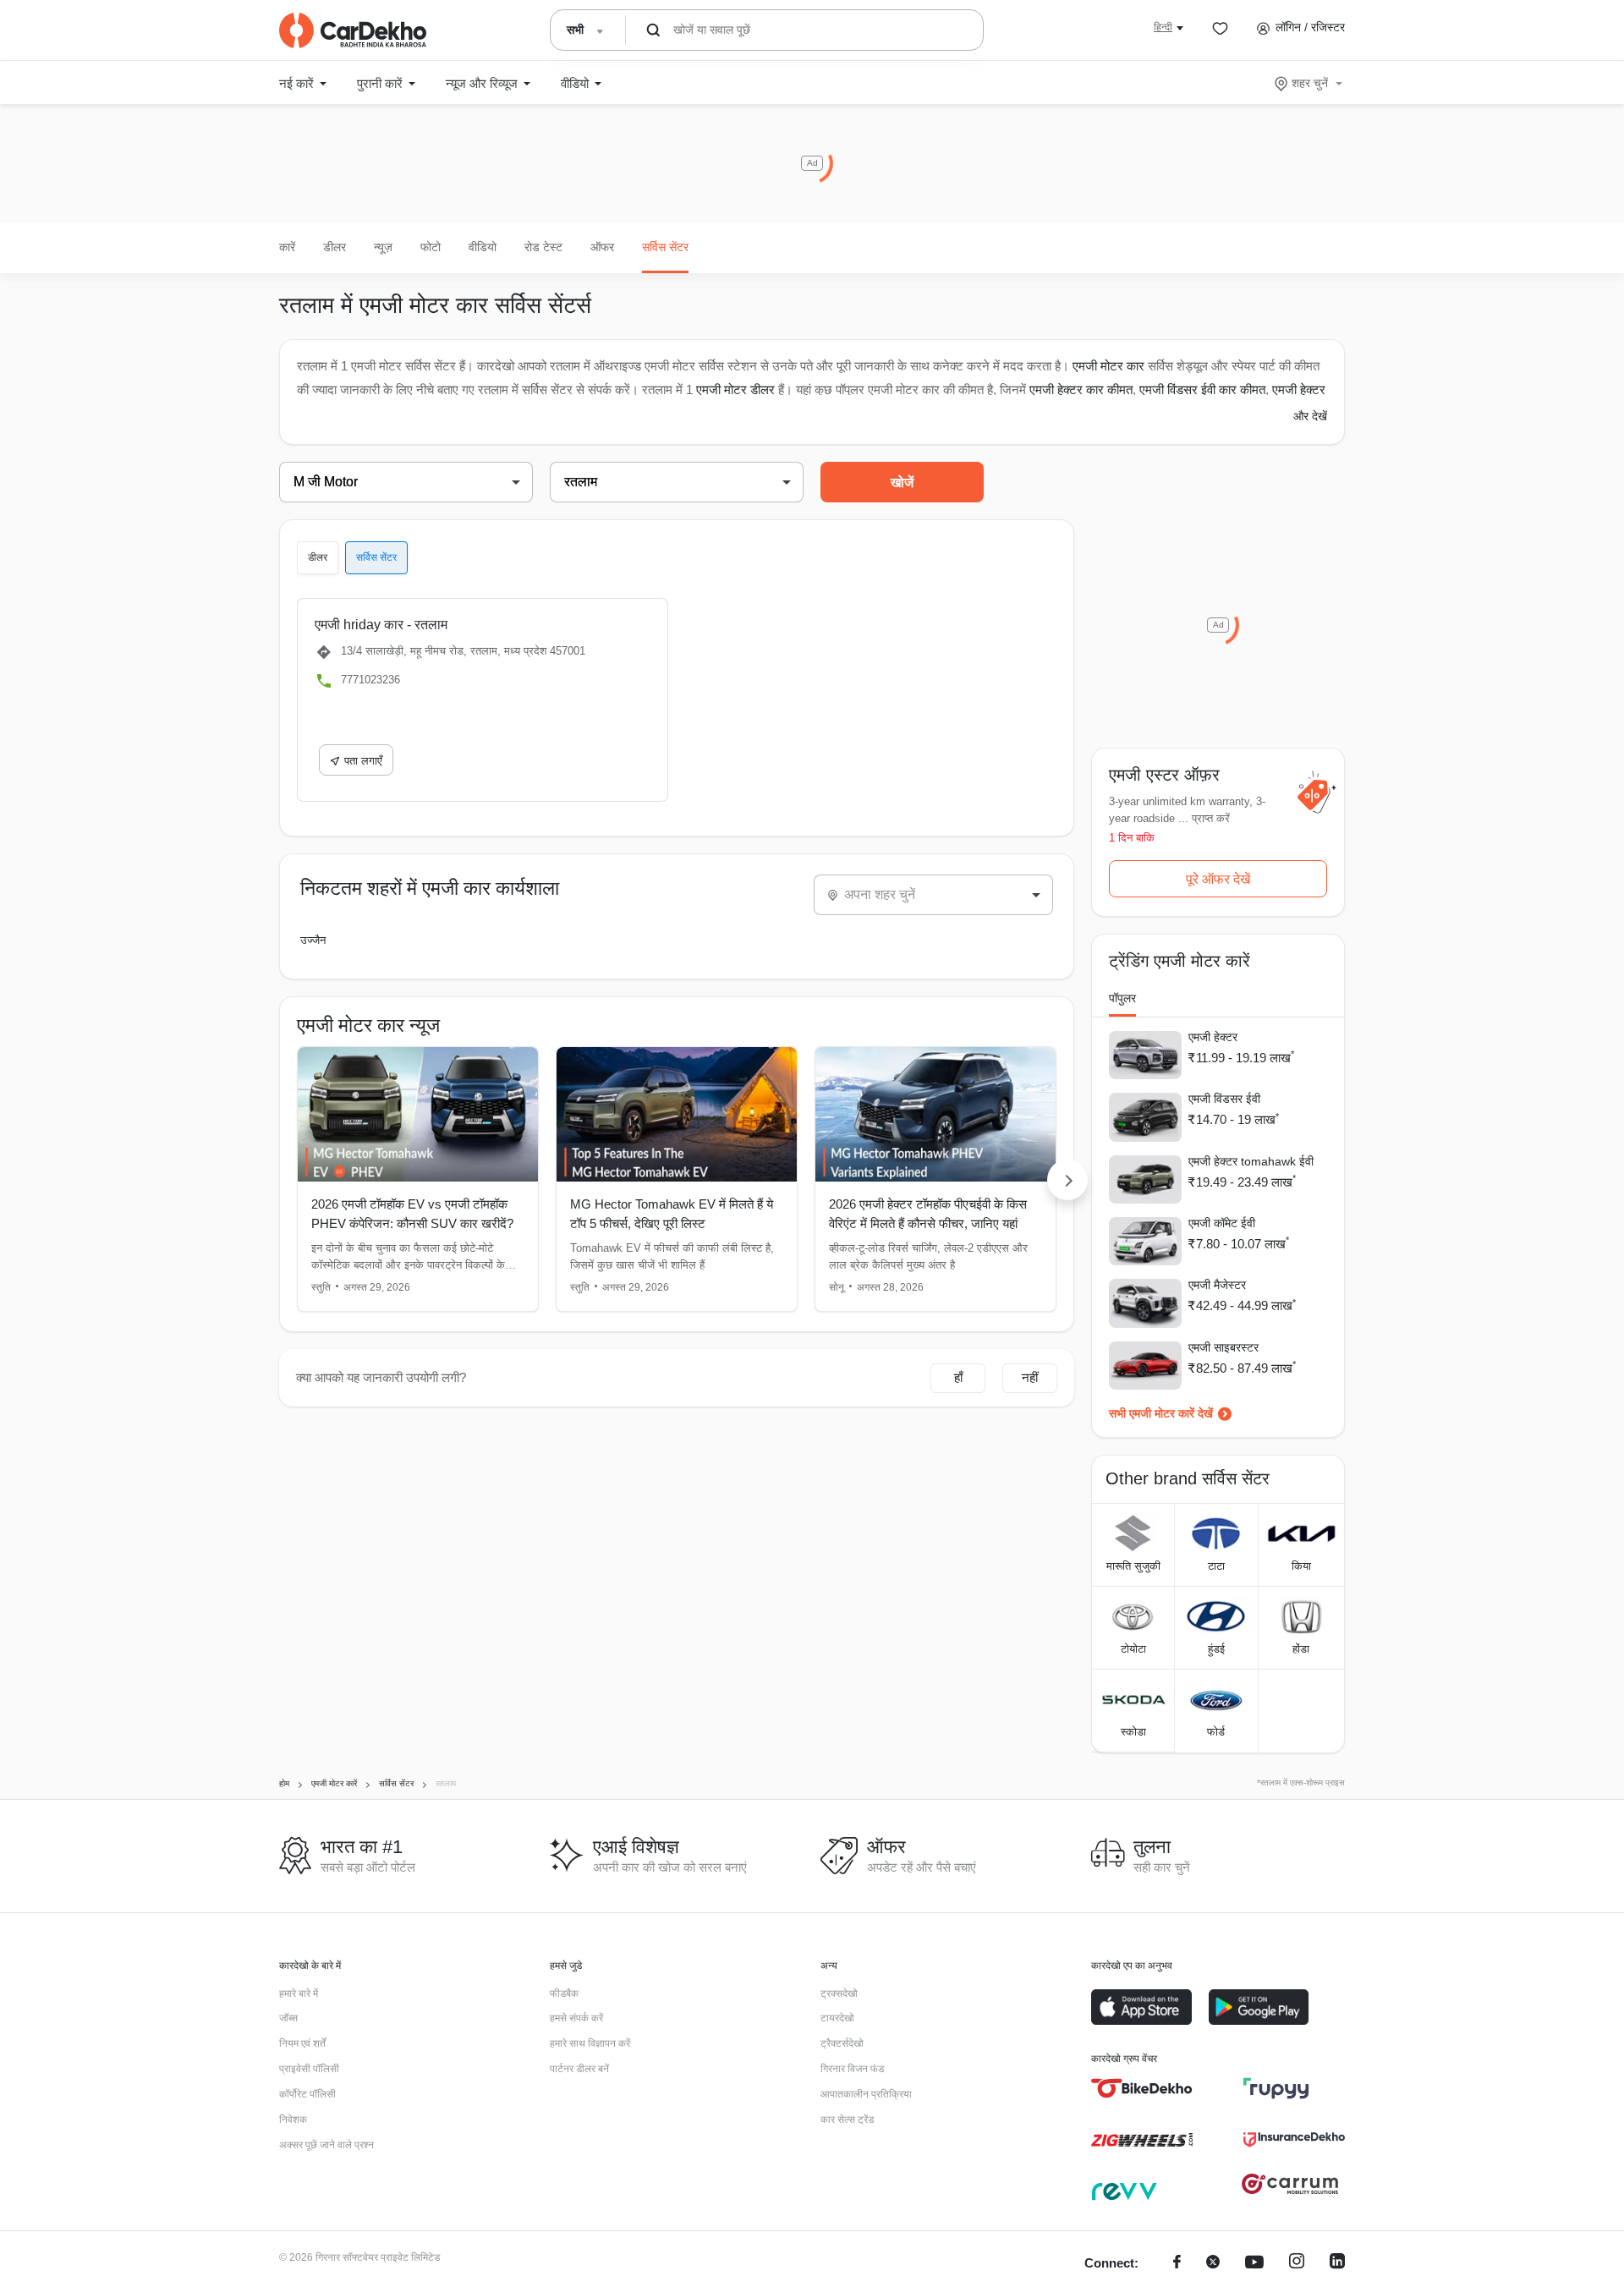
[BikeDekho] (1142, 2088)
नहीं (1030, 1377)
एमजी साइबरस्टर (1223, 1347)
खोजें (902, 483)
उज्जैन (313, 940)
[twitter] (1213, 2264)
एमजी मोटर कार (1108, 366)
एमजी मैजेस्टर (1217, 1285)
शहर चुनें (1310, 83)
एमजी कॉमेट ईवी (1222, 1223)
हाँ (958, 1377)
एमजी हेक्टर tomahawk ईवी (1251, 1161)
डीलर (335, 247)
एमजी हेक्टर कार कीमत (1081, 389)
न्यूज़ (383, 247)
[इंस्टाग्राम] (1297, 2264)
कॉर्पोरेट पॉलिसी (307, 2094)
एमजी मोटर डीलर (735, 389)
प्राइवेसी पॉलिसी (309, 2069)
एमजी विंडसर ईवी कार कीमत (1202, 389)
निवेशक (293, 2120)
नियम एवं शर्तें (302, 2043)
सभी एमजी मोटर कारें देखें (1161, 1413)
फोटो (431, 247)
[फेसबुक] (1177, 2264)
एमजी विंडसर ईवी (1224, 1099)
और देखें (1310, 416)
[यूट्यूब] (1254, 2264)
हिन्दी (1163, 27)
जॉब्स (288, 2018)
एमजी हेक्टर (1213, 1037)
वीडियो (483, 247)
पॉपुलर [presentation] (1122, 998)
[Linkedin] (1337, 2264)
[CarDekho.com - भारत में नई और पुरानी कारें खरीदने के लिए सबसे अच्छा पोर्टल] (353, 30)
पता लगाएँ (363, 761)
